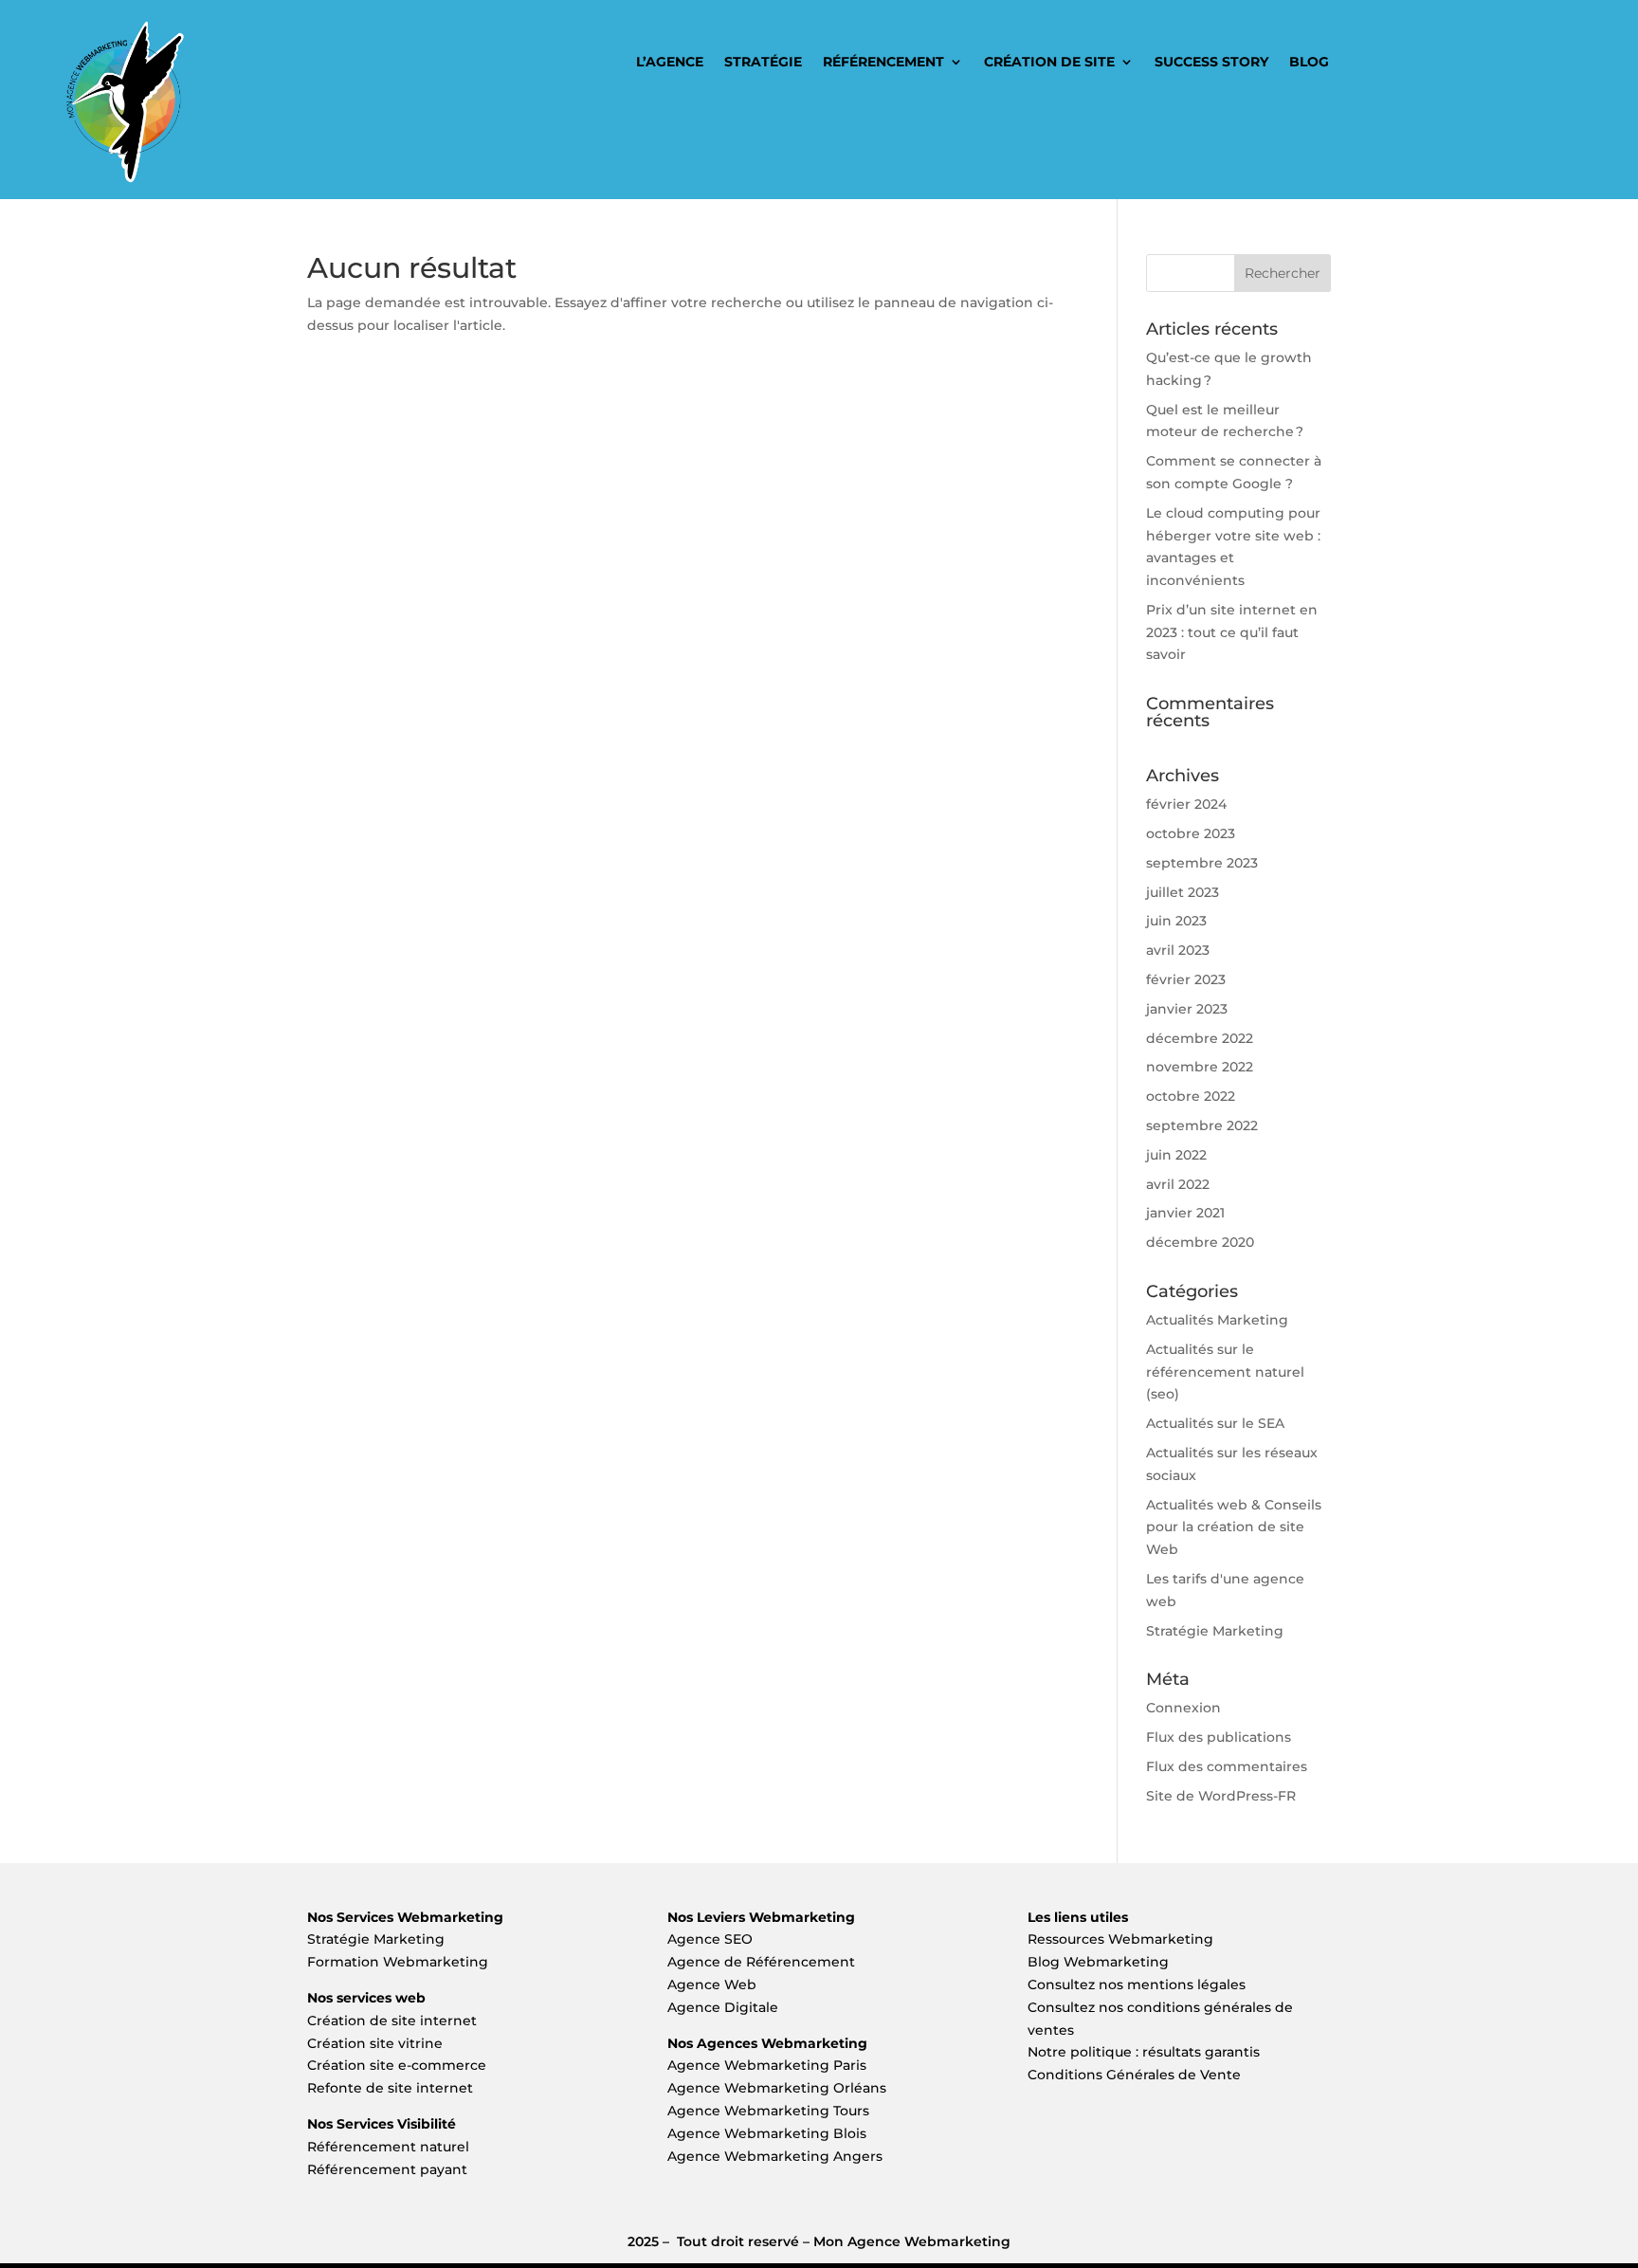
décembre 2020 (1200, 1242)
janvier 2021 (1185, 1213)
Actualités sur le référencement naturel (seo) (1225, 1372)
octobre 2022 (1191, 1096)
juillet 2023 (1183, 892)
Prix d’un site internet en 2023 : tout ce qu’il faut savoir (1232, 632)
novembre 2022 (1200, 1067)
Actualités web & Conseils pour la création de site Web (1234, 1527)
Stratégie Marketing (1215, 1631)
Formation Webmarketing (398, 1962)
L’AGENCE (670, 63)
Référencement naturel (388, 2147)
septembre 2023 (1202, 863)
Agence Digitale (723, 2007)
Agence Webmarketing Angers (775, 2156)
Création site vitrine (377, 2043)
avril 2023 (1178, 950)
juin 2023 (1176, 921)
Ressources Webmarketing (1120, 1939)
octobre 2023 (1191, 833)
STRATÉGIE (763, 63)
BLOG (1309, 63)
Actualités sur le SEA (1215, 1423)
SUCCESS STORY (1211, 63)
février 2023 (1186, 979)
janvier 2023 (1187, 1009)
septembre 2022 (1202, 1125)
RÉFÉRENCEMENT (883, 63)
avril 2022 (1178, 1184)
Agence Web (712, 1984)
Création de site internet (394, 2021)
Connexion (1183, 1708)
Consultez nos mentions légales (1137, 1984)
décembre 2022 (1200, 1038)
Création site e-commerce (397, 2065)
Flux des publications (1219, 1737)
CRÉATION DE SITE (1049, 63)
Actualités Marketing (1217, 1320)
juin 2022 (1176, 1155)
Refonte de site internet (390, 2088)
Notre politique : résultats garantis (1144, 2052)
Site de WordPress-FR (1221, 1796)
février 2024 (1186, 804)
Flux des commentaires (1227, 1766)
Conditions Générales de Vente (1134, 2075)
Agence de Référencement (761, 1962)
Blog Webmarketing (1098, 1962)
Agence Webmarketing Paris (767, 2065)
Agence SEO (710, 1939)
